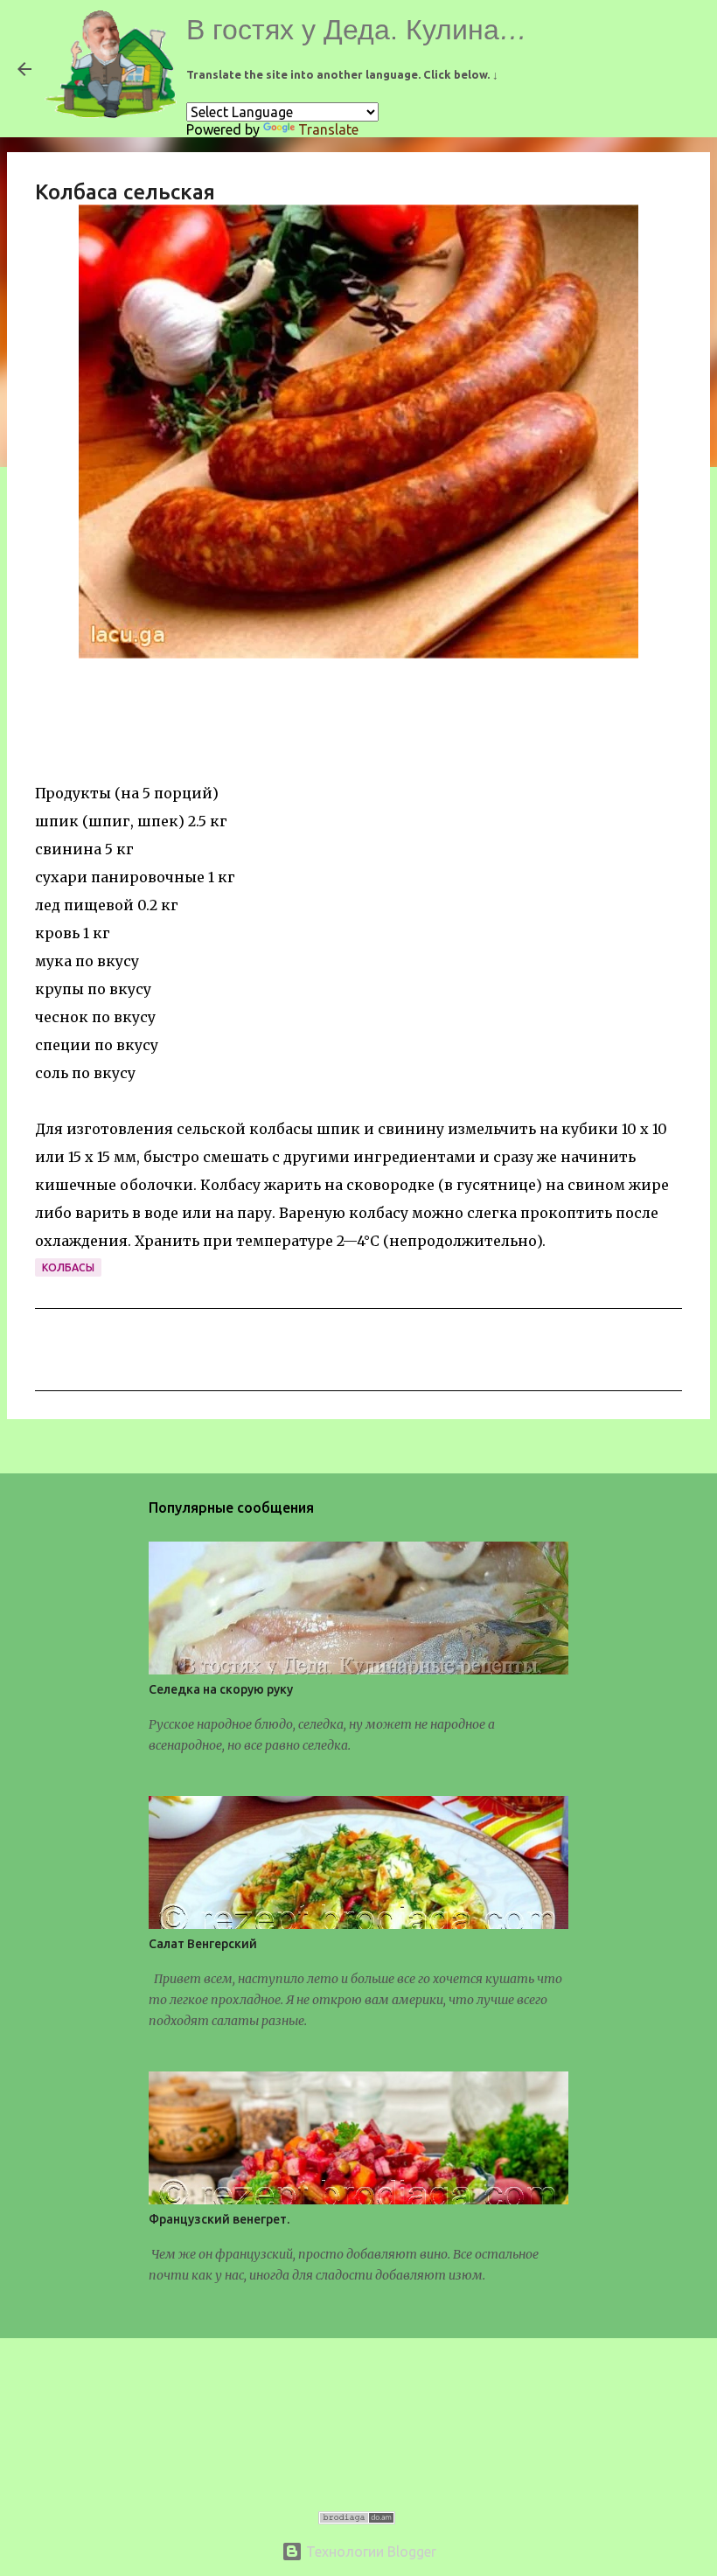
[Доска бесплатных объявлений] (357, 2519)
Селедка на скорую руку (221, 1689)
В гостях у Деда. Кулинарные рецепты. (440, 30)
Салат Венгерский (203, 1944)
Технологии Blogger (369, 2552)
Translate (328, 129)
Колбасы (68, 1267)
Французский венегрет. (219, 2219)
